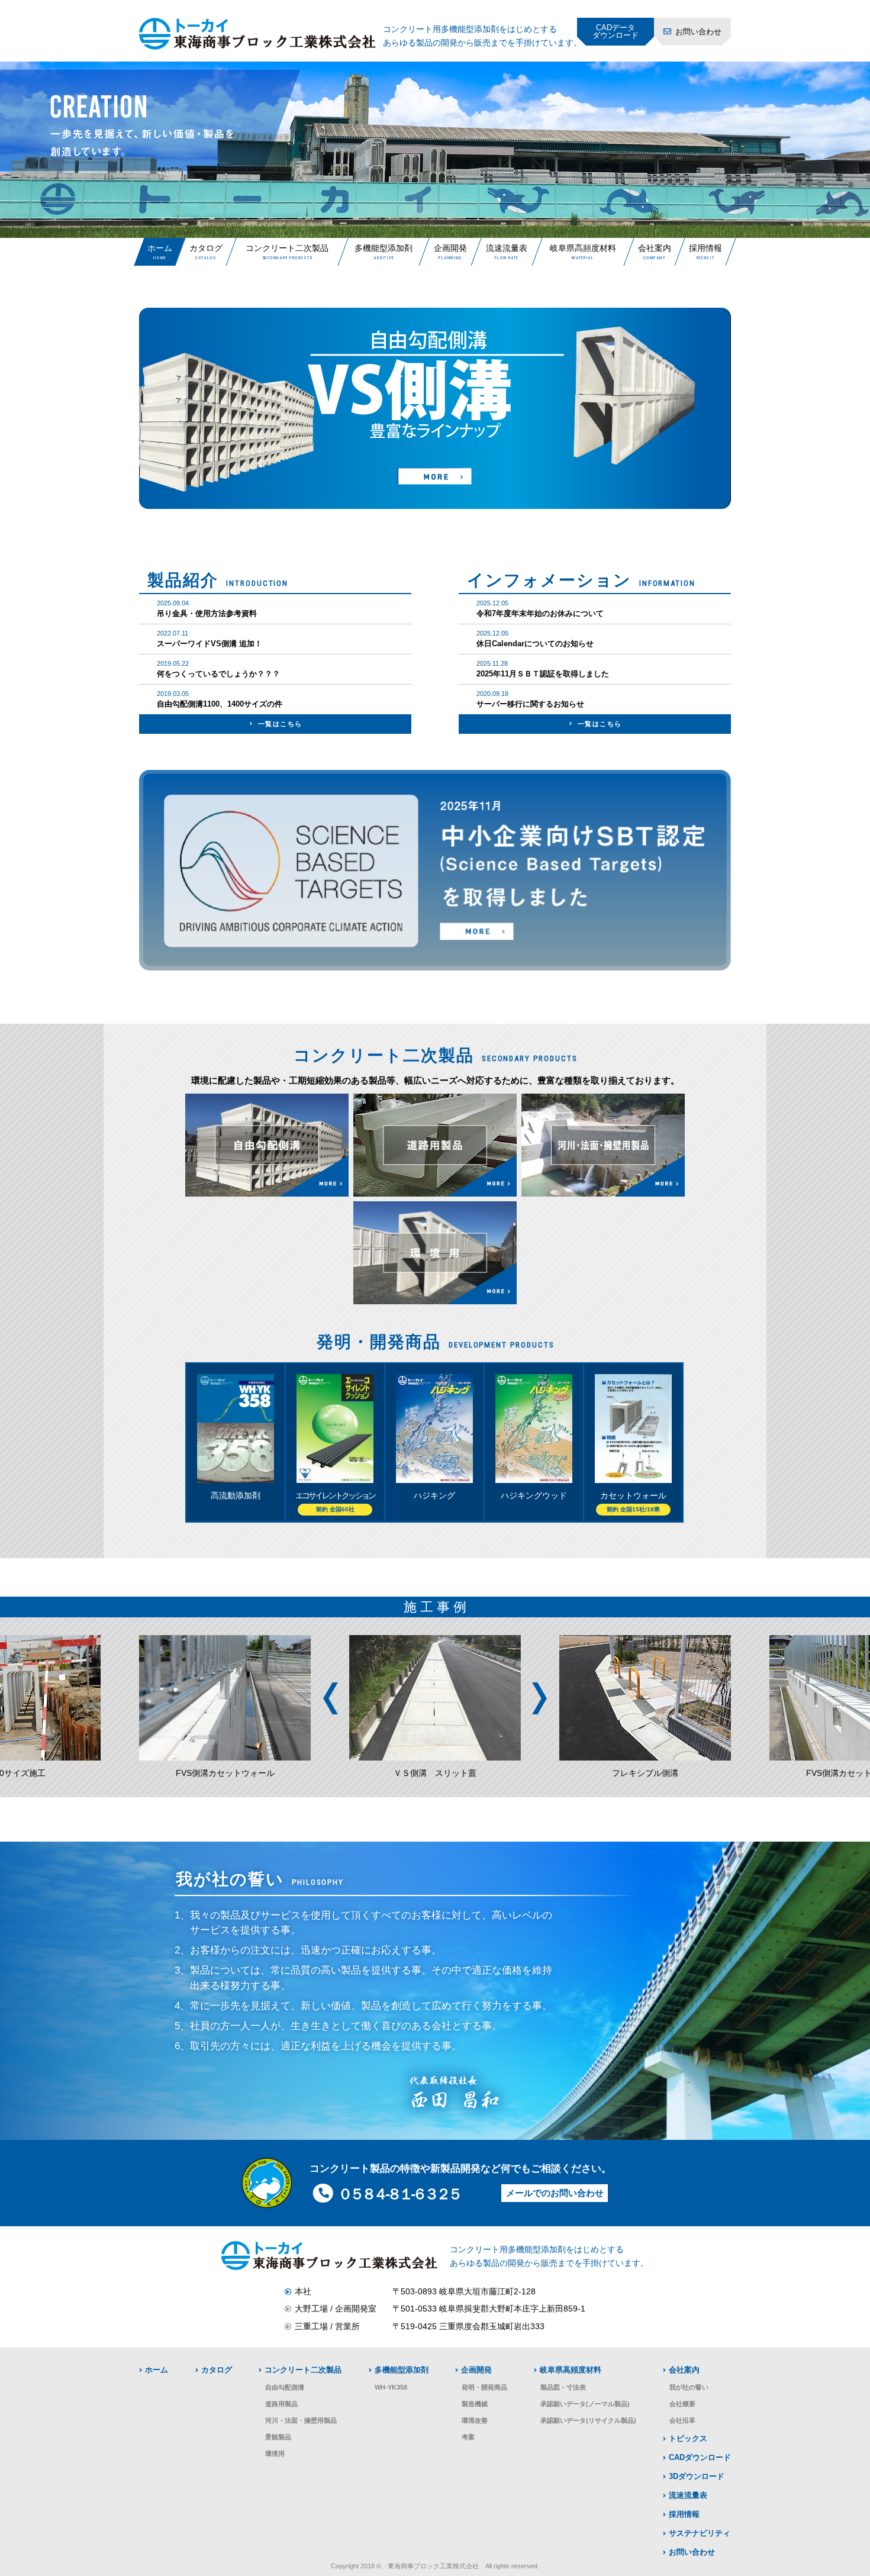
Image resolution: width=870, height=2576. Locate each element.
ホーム (160, 248)
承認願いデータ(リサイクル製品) (588, 2420)
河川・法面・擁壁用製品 (301, 2420)
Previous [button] (330, 1698)
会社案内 (654, 248)
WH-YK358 (391, 2387)
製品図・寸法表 (563, 2387)
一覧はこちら (280, 724)
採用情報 (705, 248)
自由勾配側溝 (285, 2387)
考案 (468, 2437)
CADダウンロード (700, 2458)
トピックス (688, 2439)
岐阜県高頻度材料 (583, 248)
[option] (435, 150)
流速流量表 (507, 248)
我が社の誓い (689, 2387)
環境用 (275, 2454)
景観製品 (278, 2437)
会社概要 (682, 2404)
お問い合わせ (698, 32)
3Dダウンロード (697, 2477)
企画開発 (450, 248)
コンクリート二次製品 (287, 248)
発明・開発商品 (484, 2387)
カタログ (205, 248)
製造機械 (475, 2404)
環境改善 (475, 2420)
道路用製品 (281, 2404)
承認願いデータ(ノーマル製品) (585, 2404)
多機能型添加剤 (384, 248)
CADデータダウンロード (616, 31)
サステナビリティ (700, 2533)
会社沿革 (682, 2420)
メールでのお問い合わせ (555, 2193)
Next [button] (540, 1698)
